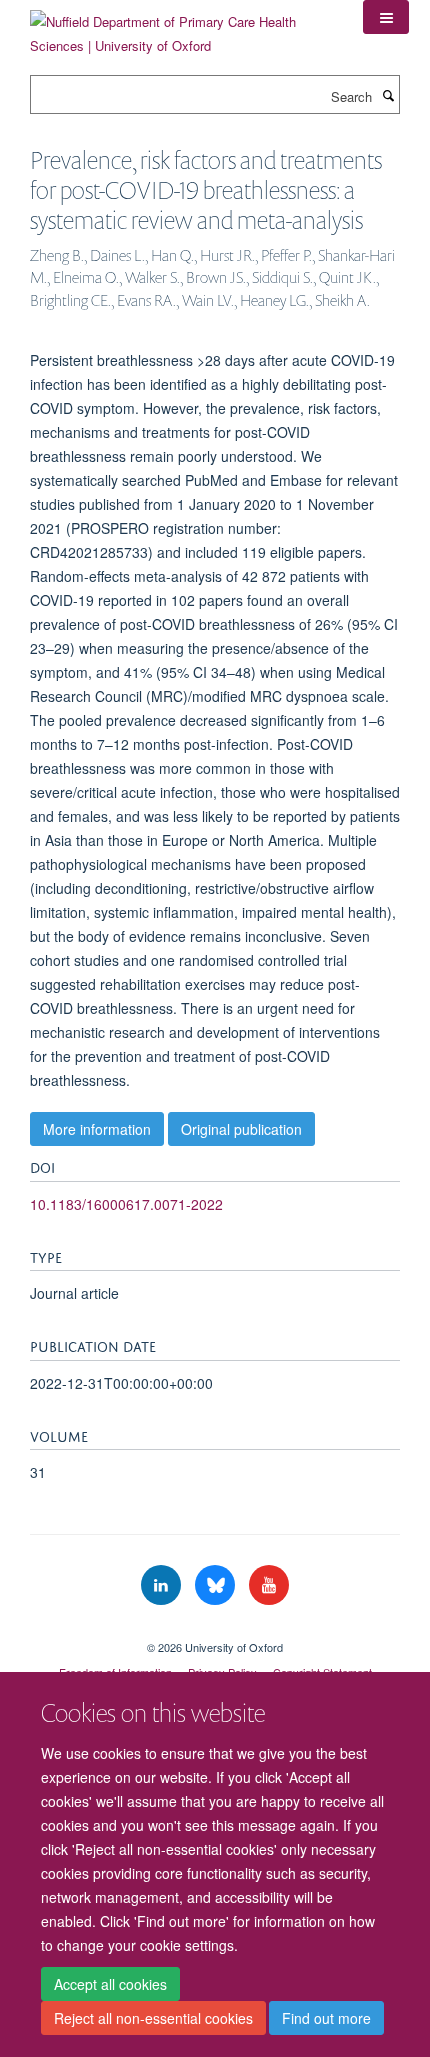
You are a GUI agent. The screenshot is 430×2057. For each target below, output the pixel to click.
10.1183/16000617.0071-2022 (126, 1204)
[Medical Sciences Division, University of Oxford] (215, 1630)
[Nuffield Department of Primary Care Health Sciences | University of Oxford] (181, 26)
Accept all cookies (110, 1984)
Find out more (326, 2018)
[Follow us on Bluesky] (217, 1585)
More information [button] (97, 1129)
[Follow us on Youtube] (269, 1585)
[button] (386, 17)
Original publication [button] (241, 1129)
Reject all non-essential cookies (153, 2018)
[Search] (388, 95)
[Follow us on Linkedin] (163, 1585)
